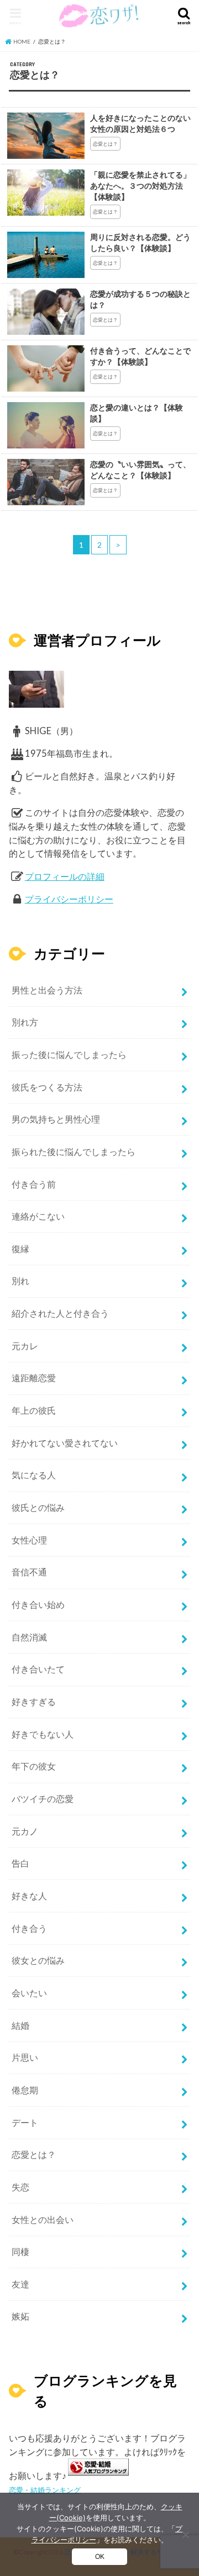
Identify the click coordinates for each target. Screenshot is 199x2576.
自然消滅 (29, 1637)
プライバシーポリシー (69, 899)
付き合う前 (34, 1184)
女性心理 (29, 1540)
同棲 (20, 2252)
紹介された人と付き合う (60, 1313)
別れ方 (25, 1022)
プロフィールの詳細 (65, 877)
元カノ (25, 1831)
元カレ (25, 1346)
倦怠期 (25, 2090)
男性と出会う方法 (47, 990)
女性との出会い (43, 2220)
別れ (20, 1281)
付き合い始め (38, 1605)
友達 (20, 2284)
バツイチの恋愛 (43, 1799)
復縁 (20, 1249)
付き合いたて (38, 1669)
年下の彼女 (34, 1766)
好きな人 (29, 1896)
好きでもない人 (43, 1734)
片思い (25, 2057)
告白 (20, 1863)
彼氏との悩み (38, 1508)
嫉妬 (20, 2316)
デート (25, 2123)
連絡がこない (38, 1216)
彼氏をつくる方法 (47, 1087)
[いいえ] (185, 2535)
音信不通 (29, 1572)
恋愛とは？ (34, 2155)
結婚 (20, 2025)
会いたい (29, 1993)
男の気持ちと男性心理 (56, 1119)
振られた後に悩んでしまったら (74, 1152)
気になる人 (34, 1475)
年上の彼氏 (34, 1410)
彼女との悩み (38, 1960)
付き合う (29, 1928)
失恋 (20, 2187)
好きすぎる (34, 1702)
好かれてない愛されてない (65, 1443)
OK (100, 2557)
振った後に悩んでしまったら (69, 1055)
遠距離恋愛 (34, 1378)
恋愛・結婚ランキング (45, 2490)
